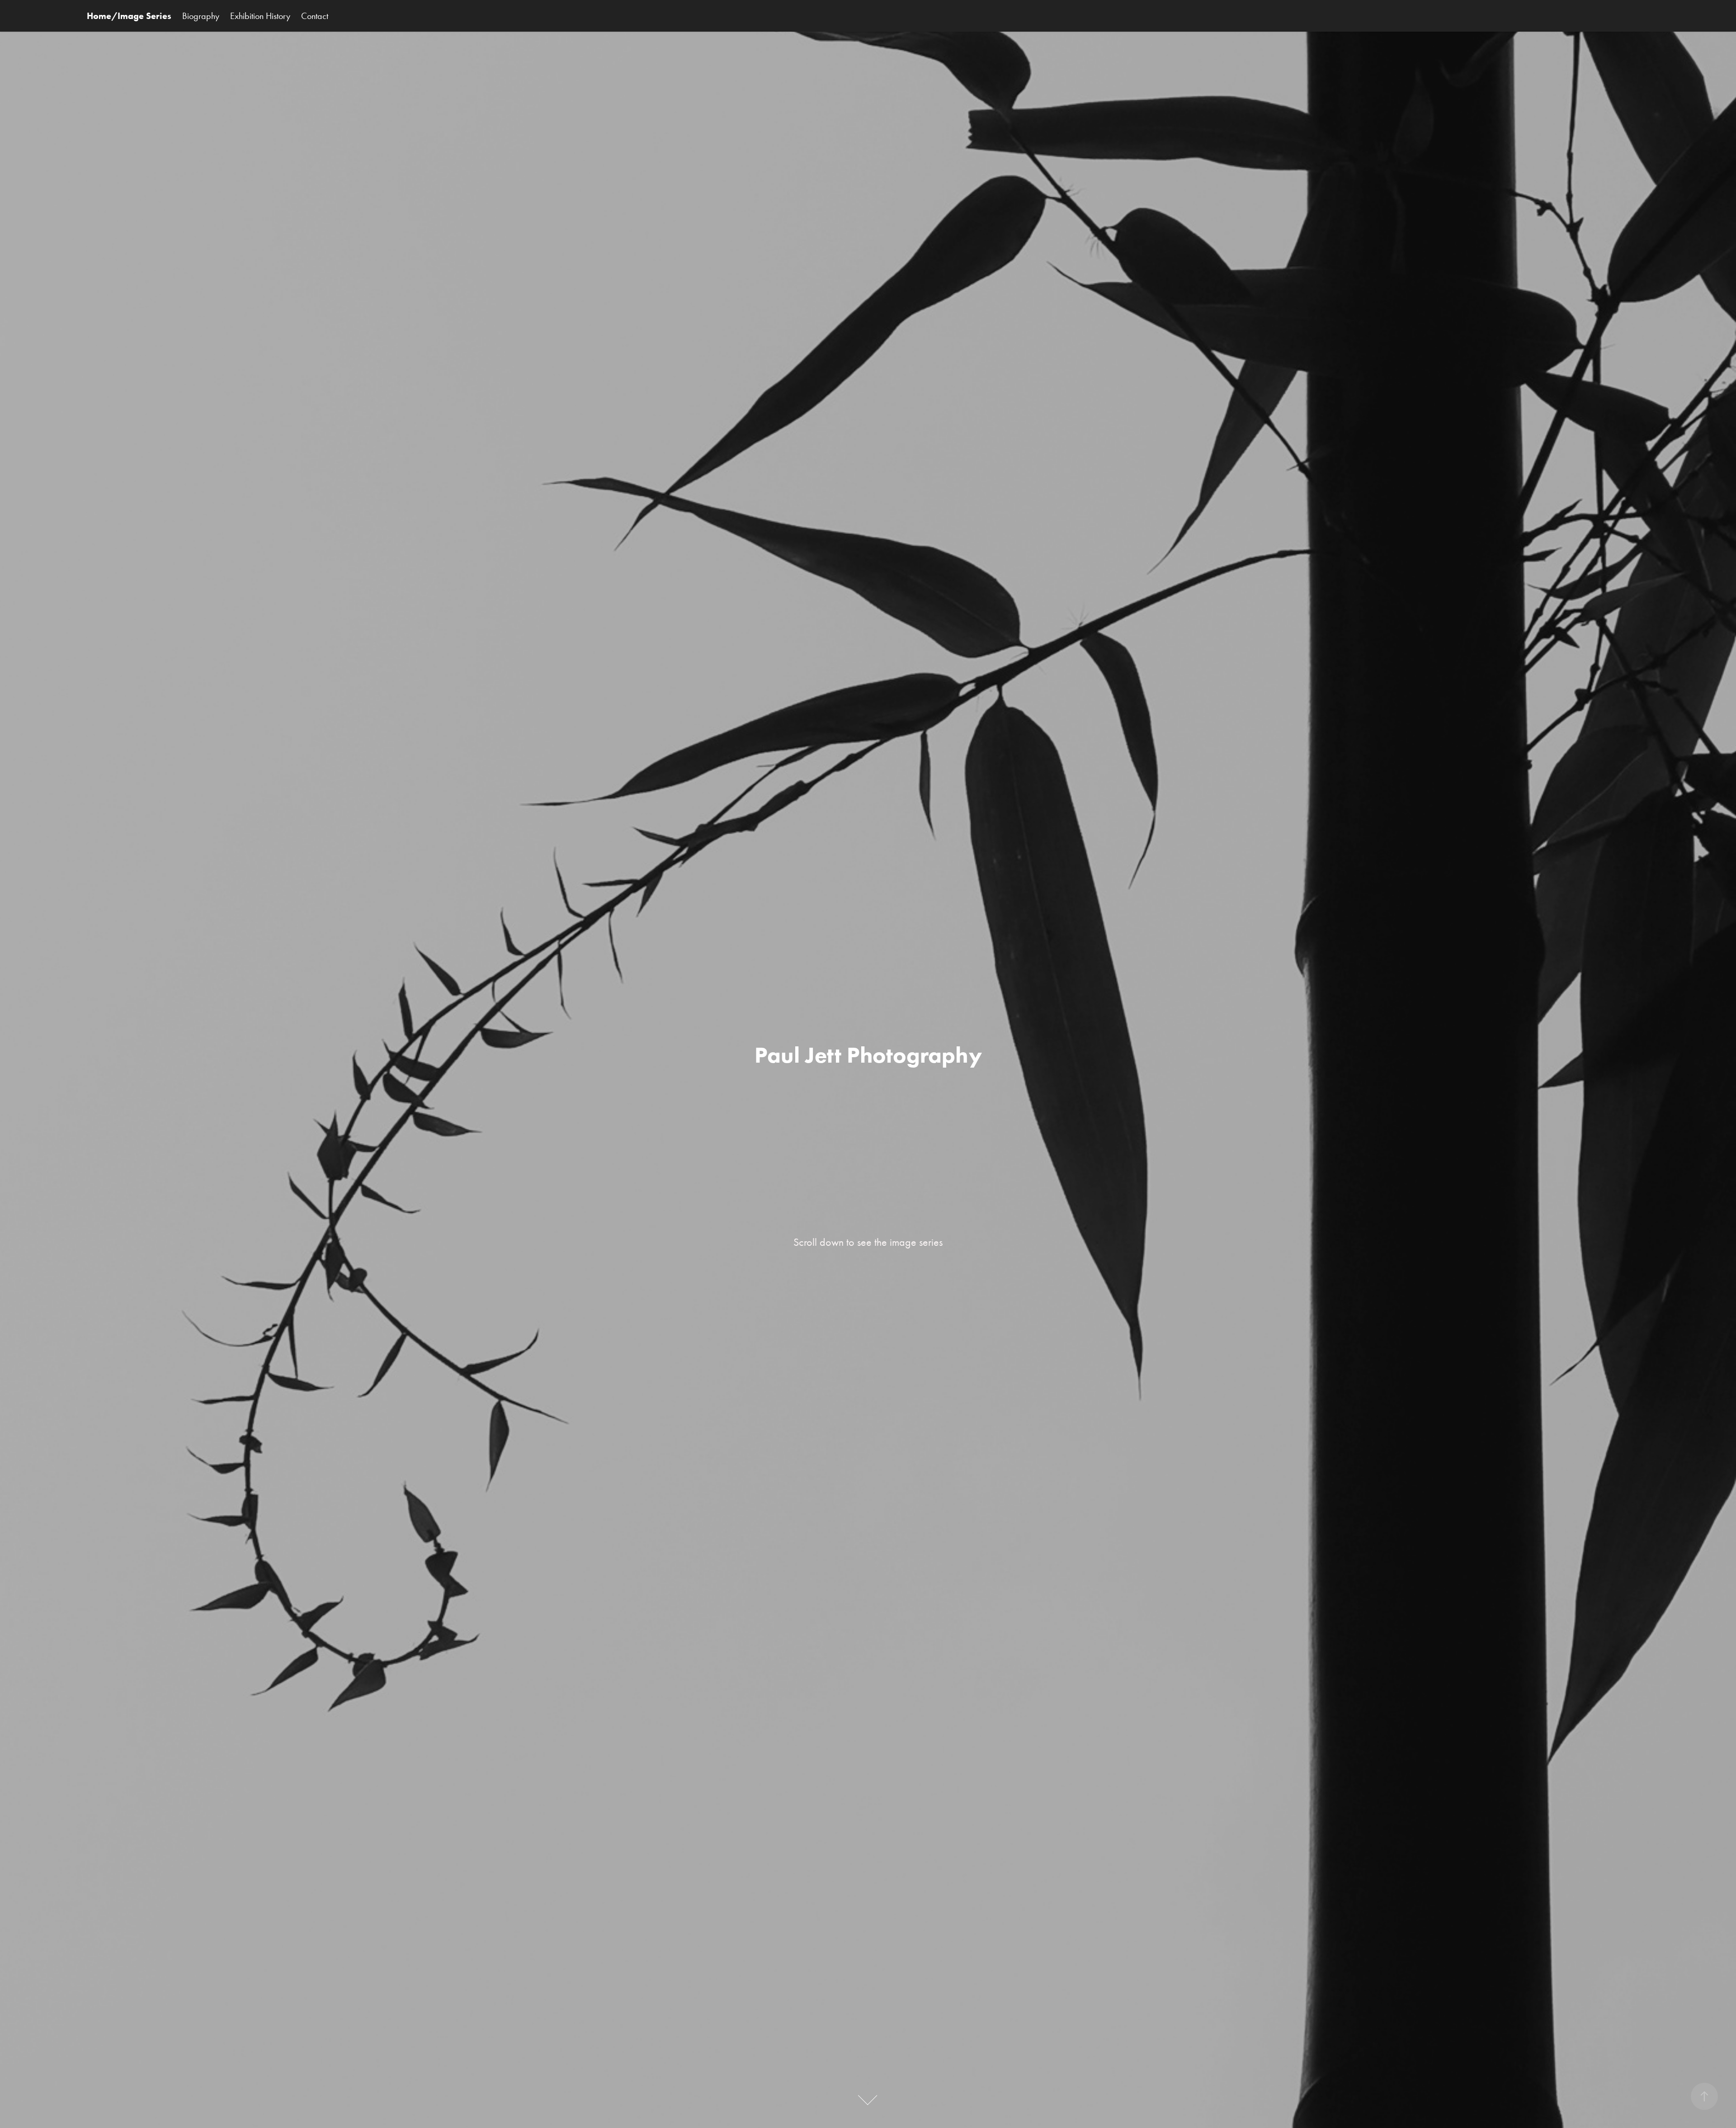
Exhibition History (260, 16)
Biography (201, 16)
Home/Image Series (129, 16)
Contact (315, 16)
